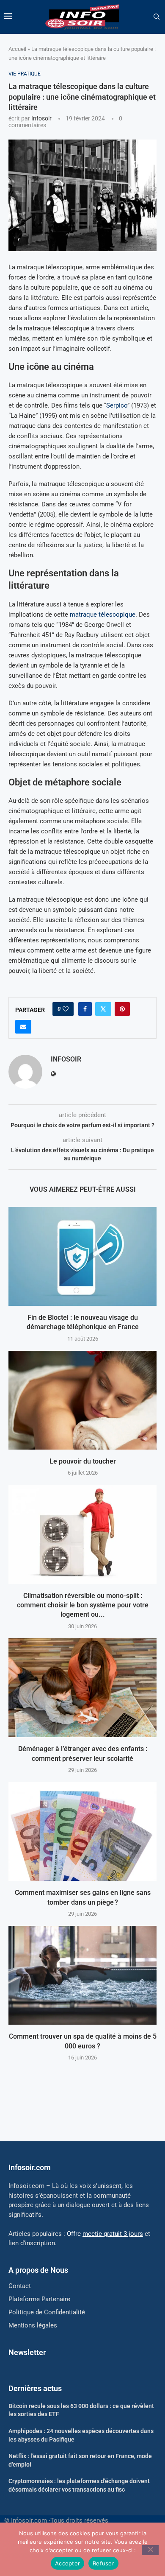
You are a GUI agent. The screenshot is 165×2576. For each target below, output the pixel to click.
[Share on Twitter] (103, 1009)
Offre (105, 2234)
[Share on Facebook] (85, 1009)
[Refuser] (150, 2550)
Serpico (117, 405)
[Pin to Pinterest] (122, 1009)
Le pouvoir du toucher (83, 1461)
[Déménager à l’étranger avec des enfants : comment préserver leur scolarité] (82, 1688)
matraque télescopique (103, 615)
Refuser (103, 2563)
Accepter (67, 2563)
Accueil (17, 49)
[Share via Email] (23, 1027)
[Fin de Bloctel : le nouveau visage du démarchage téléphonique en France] (82, 1256)
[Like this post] (66, 1009)
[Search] (157, 17)
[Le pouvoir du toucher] (82, 1400)
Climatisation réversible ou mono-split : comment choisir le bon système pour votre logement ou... (83, 1605)
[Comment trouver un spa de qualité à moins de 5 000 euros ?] (82, 1975)
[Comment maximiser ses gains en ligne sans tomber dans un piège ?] (82, 1831)
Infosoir (41, 118)
